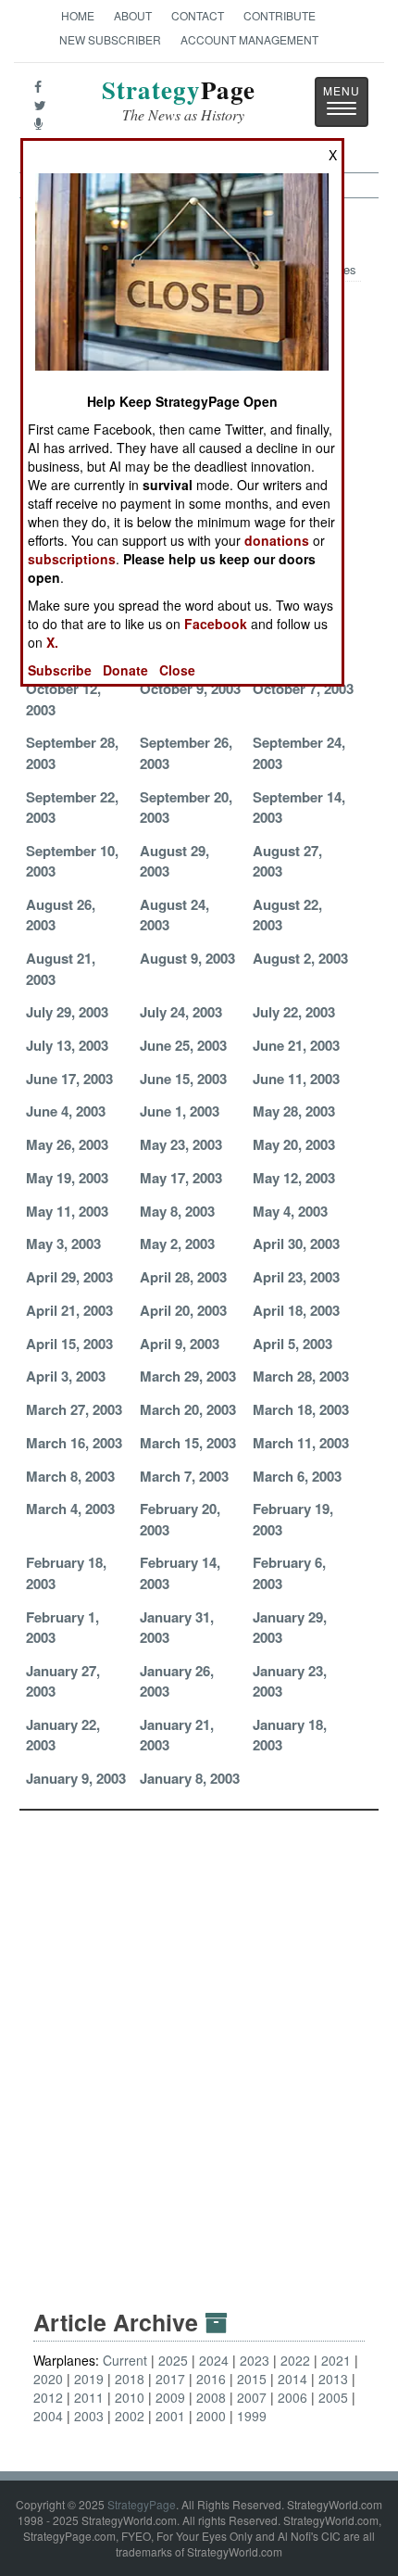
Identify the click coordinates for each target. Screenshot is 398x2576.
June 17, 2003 (69, 1079)
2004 (48, 2416)
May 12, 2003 (294, 1178)
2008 (211, 2397)
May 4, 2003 (290, 1211)
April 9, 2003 (180, 1344)
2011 (89, 2397)
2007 (252, 2397)
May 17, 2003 (181, 1178)
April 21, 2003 (69, 1310)
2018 (130, 2379)
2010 (130, 2397)
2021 (336, 2360)
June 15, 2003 (183, 1079)
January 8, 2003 (190, 1778)
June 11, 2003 (296, 1079)
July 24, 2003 (181, 1012)
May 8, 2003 (177, 1211)
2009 (170, 2397)
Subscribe (60, 670)
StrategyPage (142, 2504)
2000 (211, 2416)
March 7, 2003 (184, 1476)
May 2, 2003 (177, 1244)
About (133, 15)
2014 (292, 2379)
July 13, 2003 (67, 1045)
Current (125, 2360)
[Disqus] (199, 2042)
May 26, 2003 (67, 1144)
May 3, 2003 (63, 1244)
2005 (333, 2397)
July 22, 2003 (294, 1012)
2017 (170, 2379)
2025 (173, 2360)
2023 (255, 2360)
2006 (292, 2397)
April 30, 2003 (296, 1244)
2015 (252, 2379)
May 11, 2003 (67, 1211)
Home (78, 15)
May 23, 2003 (181, 1144)
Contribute (280, 15)
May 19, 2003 (67, 1178)
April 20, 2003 (183, 1310)
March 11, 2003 (301, 1443)
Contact (198, 15)
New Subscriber (110, 39)
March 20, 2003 (188, 1409)
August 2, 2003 (300, 958)
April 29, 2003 (69, 1277)
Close (177, 670)
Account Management (249, 39)
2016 (211, 2379)
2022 (295, 2360)
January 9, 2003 (76, 1778)
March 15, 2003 (188, 1443)
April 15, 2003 (69, 1344)
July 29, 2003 (67, 1012)
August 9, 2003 (187, 958)
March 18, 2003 (301, 1409)
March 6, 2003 (297, 1476)
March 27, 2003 (74, 1409)
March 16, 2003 (74, 1443)
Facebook (216, 624)
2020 (48, 2379)
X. (52, 642)
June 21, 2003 (296, 1045)
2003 (89, 2416)
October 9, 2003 (190, 688)
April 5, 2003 (292, 1344)
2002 (130, 2416)
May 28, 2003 (294, 1111)
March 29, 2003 (188, 1376)
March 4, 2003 (70, 1509)
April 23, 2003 (296, 1277)
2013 (333, 2379)
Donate (125, 670)
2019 (89, 2379)
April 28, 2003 (183, 1277)
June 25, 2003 (183, 1045)
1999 (252, 2416)
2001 (170, 2416)
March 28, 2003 (301, 1376)
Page (179, 101)
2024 (214, 2360)
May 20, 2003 (294, 1144)
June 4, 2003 (66, 1111)
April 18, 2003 (296, 1310)
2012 (48, 2397)
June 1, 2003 (180, 1111)
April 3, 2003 (66, 1376)
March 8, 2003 (70, 1476)
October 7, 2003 (303, 688)
